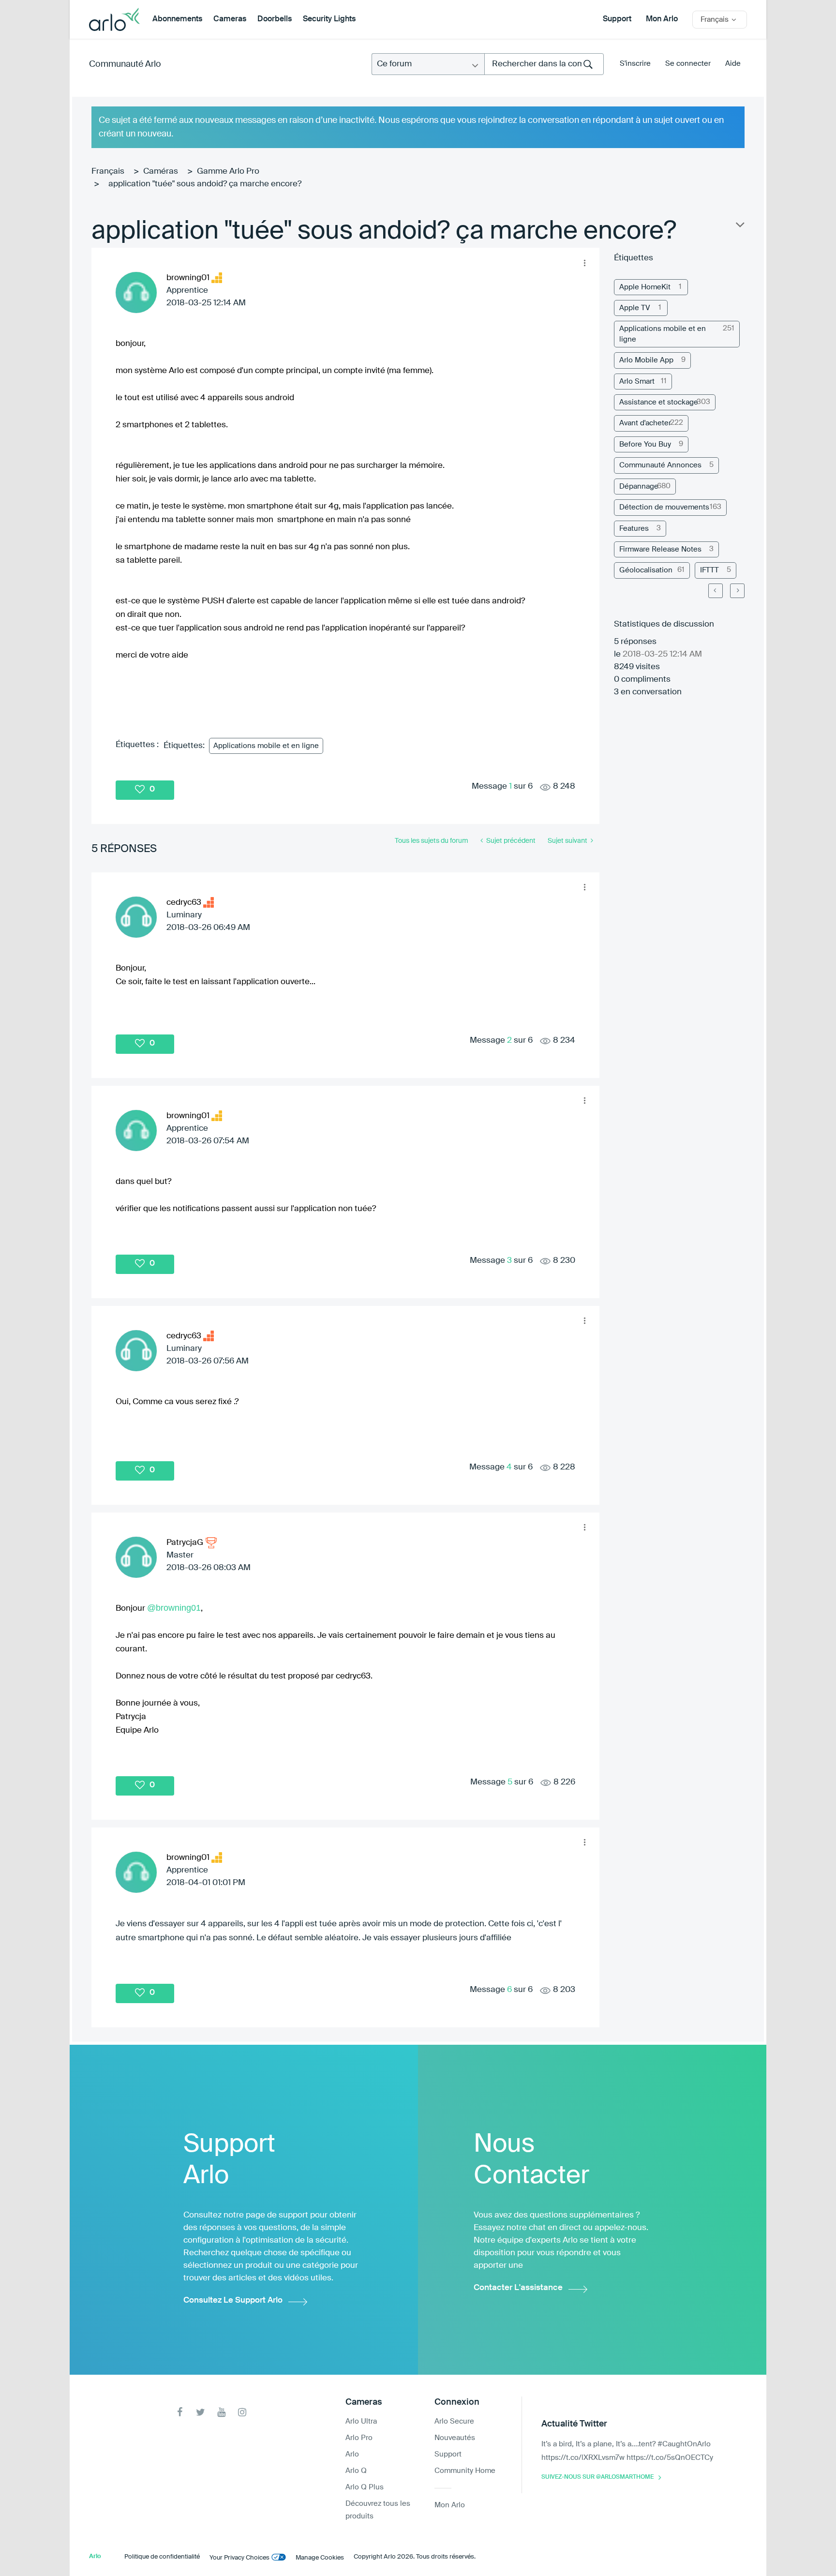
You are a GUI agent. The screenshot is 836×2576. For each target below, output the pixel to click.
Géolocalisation (646, 570)
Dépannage (639, 487)
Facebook (180, 2412)
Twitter (201, 2412)
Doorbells (275, 19)
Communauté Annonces (660, 465)
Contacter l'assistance (518, 2288)
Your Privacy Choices (239, 2558)
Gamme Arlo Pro (228, 172)
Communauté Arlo (125, 64)
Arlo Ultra (361, 2421)
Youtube (221, 2412)
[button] (584, 263)
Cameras (230, 19)
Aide (733, 64)
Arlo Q (356, 2471)
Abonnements (177, 19)
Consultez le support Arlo (233, 2300)
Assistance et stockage (659, 402)
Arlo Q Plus (365, 2487)
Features (634, 529)
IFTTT (709, 570)
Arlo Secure (454, 2421)
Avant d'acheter (645, 423)
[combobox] (544, 64)
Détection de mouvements (664, 507)
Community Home (465, 2471)
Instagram (242, 2412)
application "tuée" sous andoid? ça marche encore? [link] (205, 184)
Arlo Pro (359, 2438)
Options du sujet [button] (739, 227)
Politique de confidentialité (162, 2557)
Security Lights (329, 19)
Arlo (352, 2454)
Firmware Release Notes (660, 549)
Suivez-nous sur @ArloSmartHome (597, 2477)
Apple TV (635, 308)
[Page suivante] (737, 591)
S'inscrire (635, 64)
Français (108, 172)
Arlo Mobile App (646, 360)
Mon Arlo (662, 19)
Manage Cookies (320, 2558)
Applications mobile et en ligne (266, 746)
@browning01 (174, 1608)
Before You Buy (645, 444)
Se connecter (688, 64)
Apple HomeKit (645, 287)
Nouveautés (455, 2438)
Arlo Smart (637, 382)
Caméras (161, 172)
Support (617, 19)
